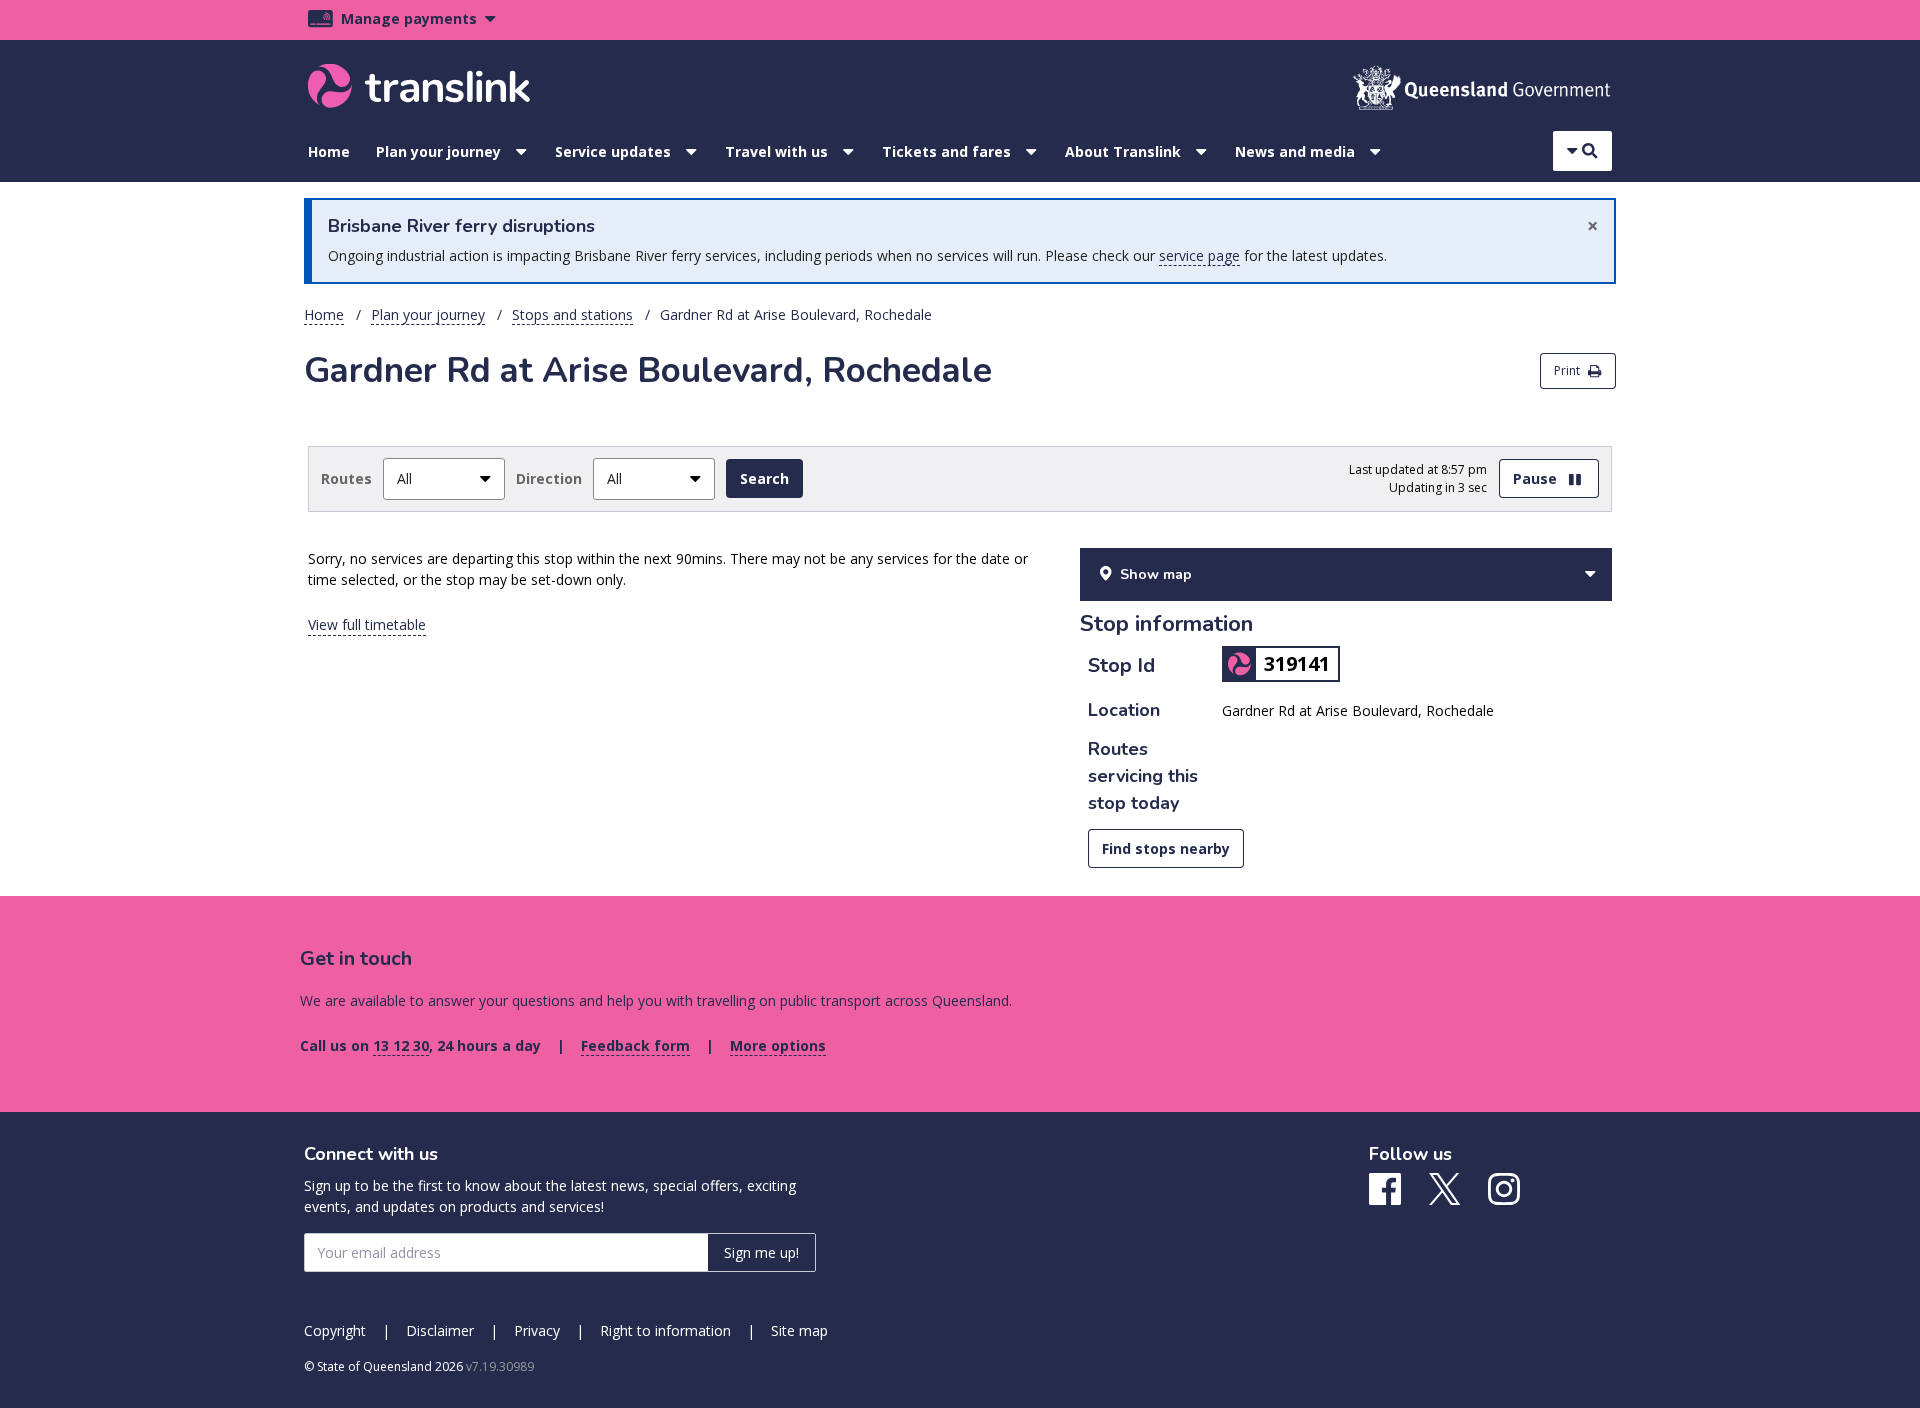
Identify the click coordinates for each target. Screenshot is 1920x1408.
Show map (1156, 574)
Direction (549, 478)
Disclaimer (440, 1330)
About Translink (1123, 151)
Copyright (335, 1330)
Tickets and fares (946, 151)
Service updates (613, 151)
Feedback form (635, 1045)
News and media (1295, 151)
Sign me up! (761, 1252)
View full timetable (367, 624)
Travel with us (776, 151)
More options (778, 1045)
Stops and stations (572, 314)
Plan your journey (438, 151)
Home (329, 151)
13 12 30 (401, 1045)
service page (1199, 255)
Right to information (665, 1330)
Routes (346, 478)
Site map (799, 1330)
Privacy (537, 1330)
